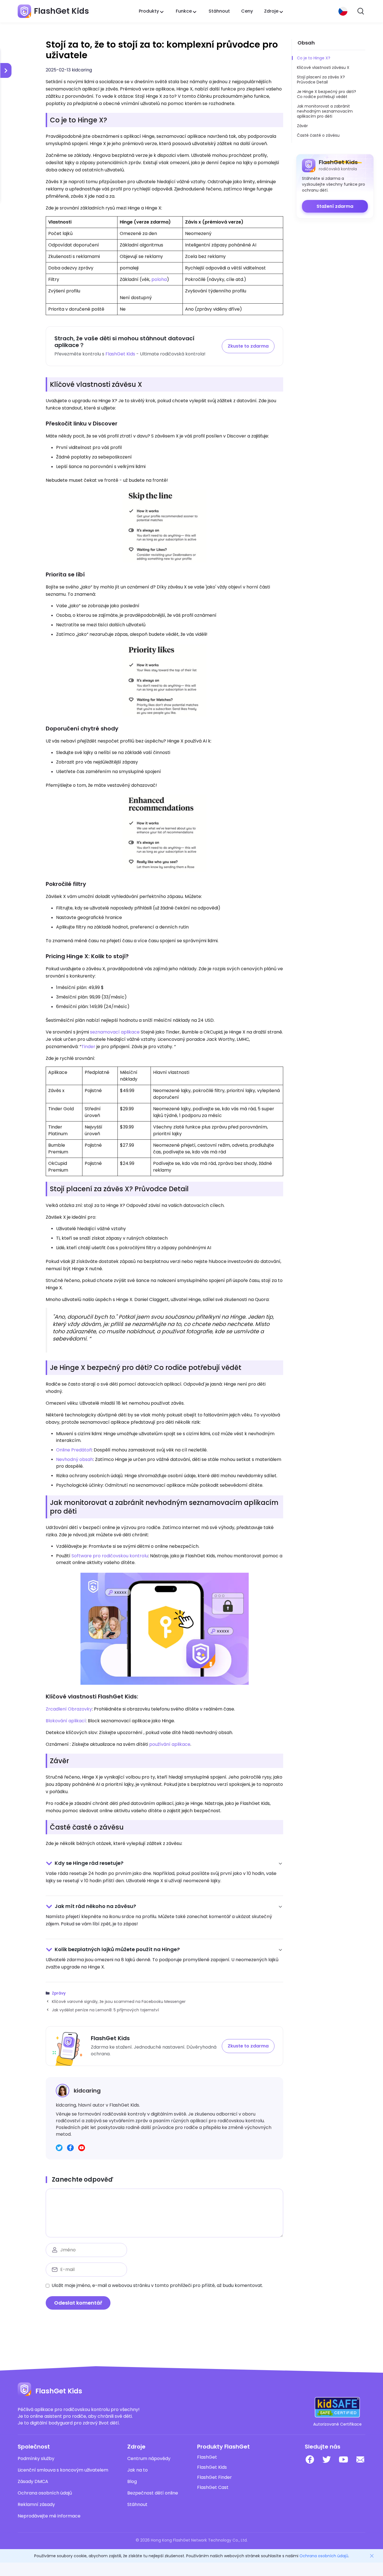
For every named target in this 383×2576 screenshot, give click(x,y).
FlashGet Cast (213, 2487)
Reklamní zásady (36, 2505)
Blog (132, 2482)
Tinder (88, 1047)
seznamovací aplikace (115, 1032)
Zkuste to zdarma (248, 346)
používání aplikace (170, 1744)
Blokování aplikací (66, 1721)
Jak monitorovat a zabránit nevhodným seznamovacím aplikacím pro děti (325, 111)
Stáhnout (219, 11)
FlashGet (207, 2457)
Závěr (302, 126)
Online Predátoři (74, 1450)
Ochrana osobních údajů (45, 2493)
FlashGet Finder (214, 2477)
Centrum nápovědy (149, 2459)
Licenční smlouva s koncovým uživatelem (63, 2470)
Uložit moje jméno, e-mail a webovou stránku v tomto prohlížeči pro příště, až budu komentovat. (157, 2285)
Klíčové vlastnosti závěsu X (323, 68)
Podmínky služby (36, 2459)
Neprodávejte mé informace (49, 2516)
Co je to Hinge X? (314, 58)
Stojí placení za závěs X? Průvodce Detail (321, 80)
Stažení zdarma (335, 206)
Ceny (247, 11)
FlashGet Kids (120, 354)
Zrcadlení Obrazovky (69, 1709)
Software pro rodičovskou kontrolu (110, 1556)
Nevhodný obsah (75, 1459)
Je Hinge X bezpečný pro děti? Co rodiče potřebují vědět (327, 94)
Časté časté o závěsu (318, 135)
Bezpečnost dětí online (153, 2493)
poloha (159, 279)
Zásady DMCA (33, 2482)
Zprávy (59, 1993)
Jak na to (138, 2470)
